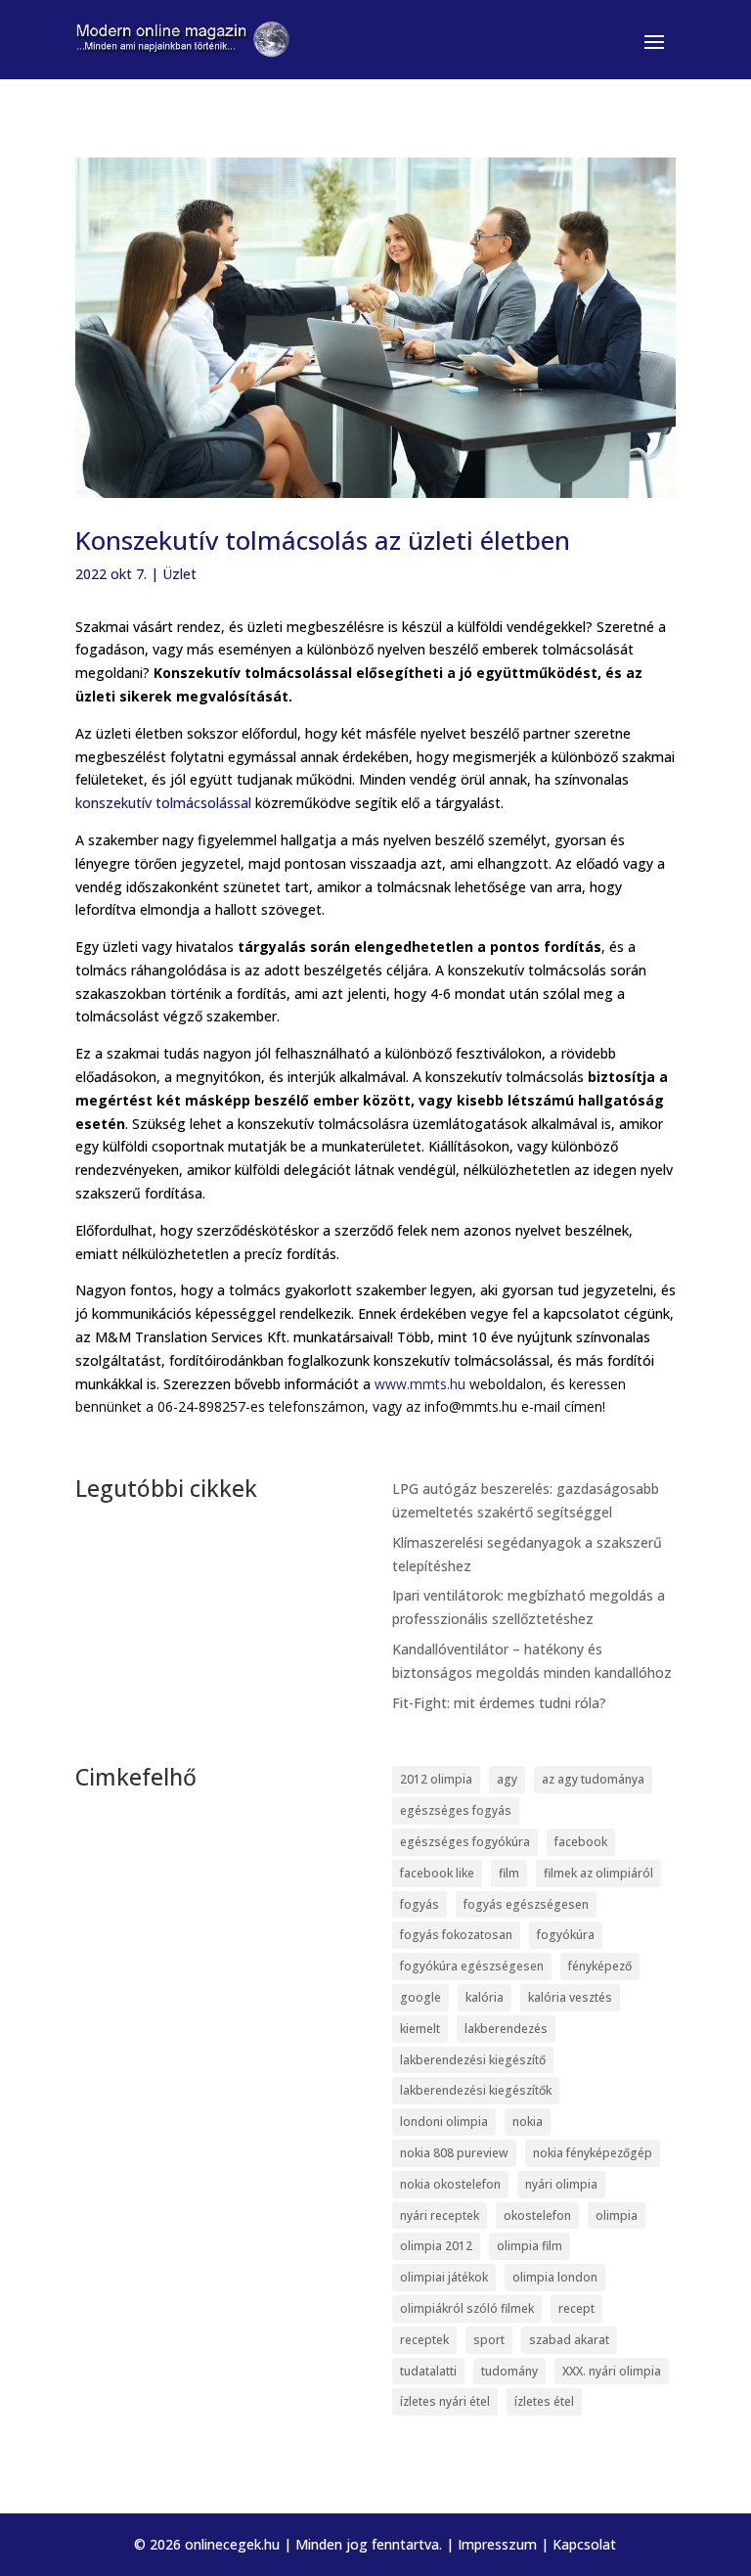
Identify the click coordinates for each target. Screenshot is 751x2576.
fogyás (420, 1904)
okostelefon (537, 2215)
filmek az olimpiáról (598, 1873)
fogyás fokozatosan (456, 1935)
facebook (581, 1842)
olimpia (617, 2215)
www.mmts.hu (420, 1384)
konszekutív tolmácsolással (163, 803)
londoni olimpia (444, 2122)
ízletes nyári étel (445, 2401)
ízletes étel (544, 2401)
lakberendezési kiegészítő (473, 2060)
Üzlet (179, 574)
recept (576, 2308)
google (420, 1997)
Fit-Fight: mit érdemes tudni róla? (499, 1703)
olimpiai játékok (444, 2277)
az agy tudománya (593, 1779)
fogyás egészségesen (526, 1904)
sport (489, 2340)
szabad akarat (569, 2340)
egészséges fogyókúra (465, 1842)
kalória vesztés (570, 1997)
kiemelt (420, 2029)
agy (507, 1779)
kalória (485, 1997)
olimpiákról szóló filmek (467, 2308)
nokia (528, 2122)
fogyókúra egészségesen (472, 1966)
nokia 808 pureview (454, 2153)
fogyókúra (566, 1935)
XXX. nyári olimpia (612, 2371)
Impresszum (497, 2544)
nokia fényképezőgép (593, 2153)
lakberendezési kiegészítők (476, 2090)
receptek (424, 2340)
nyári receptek (440, 2215)
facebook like (437, 1873)
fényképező (600, 1966)
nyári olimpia (561, 2184)
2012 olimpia (436, 1779)
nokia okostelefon (450, 2184)
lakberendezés (506, 2029)
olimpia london (555, 2277)
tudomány (509, 2371)
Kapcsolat (584, 2544)
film (509, 1873)
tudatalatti (428, 2371)
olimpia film (530, 2246)
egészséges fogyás (456, 1810)
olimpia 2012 (436, 2246)
